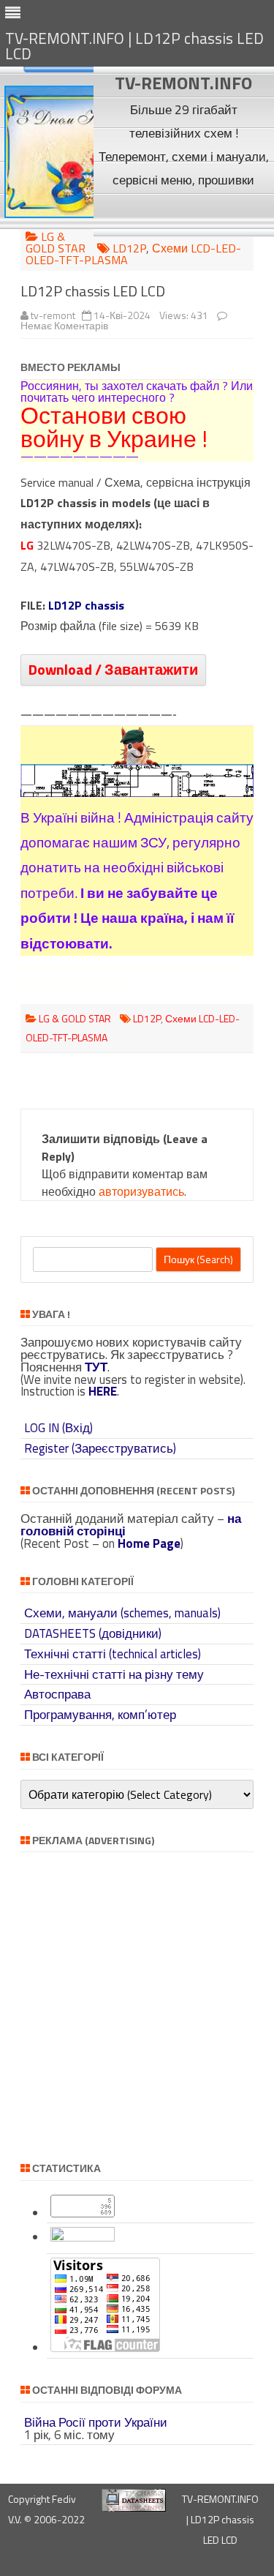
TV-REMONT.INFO (183, 83)
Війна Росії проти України (96, 2422)
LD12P (129, 248)
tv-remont (53, 315)
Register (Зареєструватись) (100, 1448)
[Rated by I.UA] (83, 2237)
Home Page (149, 1543)
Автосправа (57, 1694)
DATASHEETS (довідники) (93, 1633)
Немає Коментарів (64, 325)
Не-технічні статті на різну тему (114, 1674)
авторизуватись (141, 1191)
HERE (103, 1391)
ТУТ (96, 1367)
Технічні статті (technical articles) (113, 1654)
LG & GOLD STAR (56, 242)
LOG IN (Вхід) (58, 1428)
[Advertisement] (184, 214)
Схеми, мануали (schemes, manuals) (122, 1613)
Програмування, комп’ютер (100, 1715)
